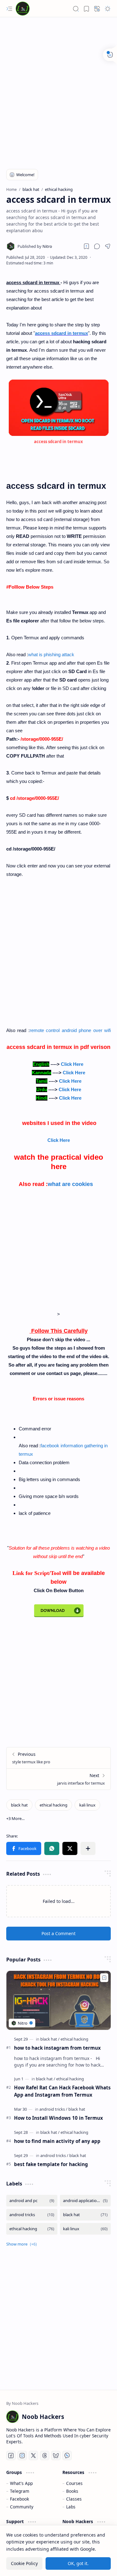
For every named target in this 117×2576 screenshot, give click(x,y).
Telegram (20, 2491)
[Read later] (86, 246)
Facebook (19, 2499)
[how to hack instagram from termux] (58, 2000)
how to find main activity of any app (57, 2141)
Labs (71, 2507)
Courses (74, 2483)
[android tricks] (53, 2109)
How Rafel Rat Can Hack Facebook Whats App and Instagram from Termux (62, 2091)
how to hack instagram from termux (57, 2048)
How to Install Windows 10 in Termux (58, 2118)
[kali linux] (87, 1805)
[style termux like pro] (58, 1758)
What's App (21, 2483)
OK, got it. (78, 2563)
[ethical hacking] (54, 1805)
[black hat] (19, 1805)
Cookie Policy (24, 2563)
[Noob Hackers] (23, 9)
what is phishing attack (51, 654)
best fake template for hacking (51, 2164)
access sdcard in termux (61, 333)
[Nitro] (35, 246)
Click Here (72, 1064)
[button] (9, 9)
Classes (74, 2499)
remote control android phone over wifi (70, 1030)
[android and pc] (32, 2201)
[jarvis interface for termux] (58, 1779)
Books (72, 2491)
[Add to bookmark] (104, 1978)
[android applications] (85, 2201)
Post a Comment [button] (58, 1933)
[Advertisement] (58, 95)
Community (22, 2507)
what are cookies (70, 1184)
